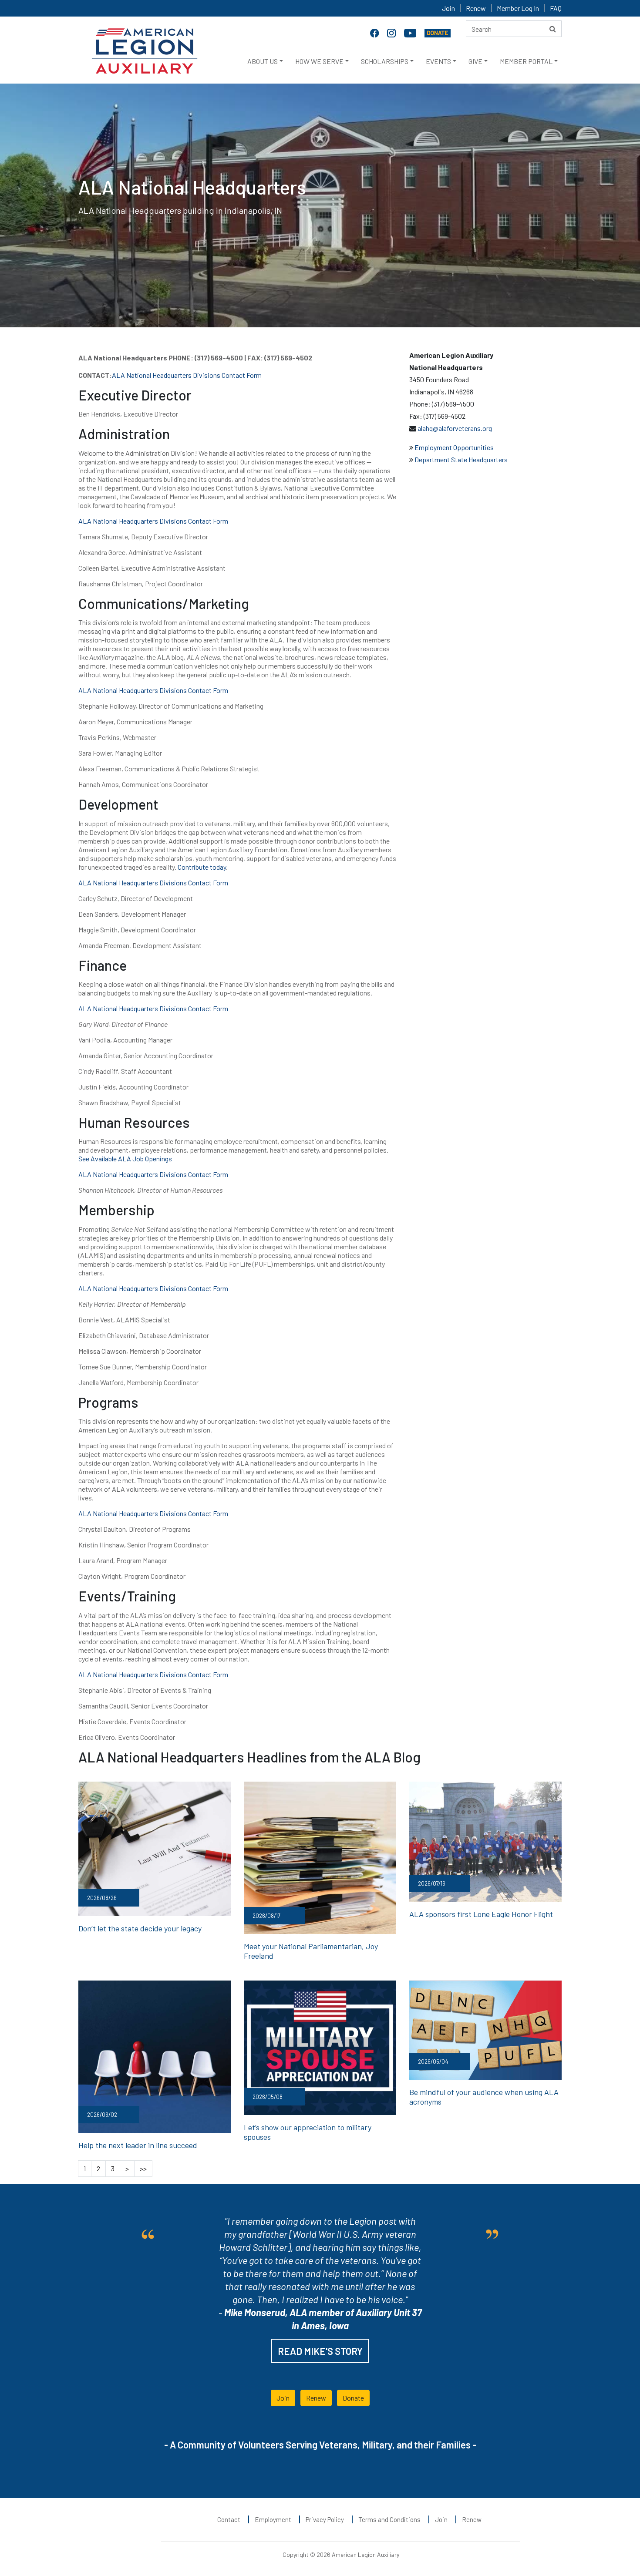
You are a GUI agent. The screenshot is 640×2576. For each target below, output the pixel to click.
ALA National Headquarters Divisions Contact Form (187, 375)
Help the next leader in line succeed (138, 2145)
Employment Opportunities (454, 447)
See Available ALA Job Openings (125, 1159)
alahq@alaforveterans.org (454, 428)
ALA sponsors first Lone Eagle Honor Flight (481, 1914)
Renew (476, 8)
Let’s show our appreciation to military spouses (308, 2132)
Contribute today (202, 867)
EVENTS (438, 61)
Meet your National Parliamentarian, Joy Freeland (311, 1951)
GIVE (475, 61)
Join (448, 8)
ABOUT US (263, 61)
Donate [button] (353, 2398)
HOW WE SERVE (319, 61)
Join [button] (283, 2398)
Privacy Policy (325, 2519)
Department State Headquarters (460, 459)
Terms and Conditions (389, 2519)
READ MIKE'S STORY (320, 2351)
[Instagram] (392, 32)
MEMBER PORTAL (526, 61)
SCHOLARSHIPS (385, 61)
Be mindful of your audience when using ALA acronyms (484, 2097)
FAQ (556, 8)
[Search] (553, 29)
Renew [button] (316, 2398)
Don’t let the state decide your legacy (140, 1928)
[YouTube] (411, 32)
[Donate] (438, 32)
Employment (273, 2519)
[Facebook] (375, 32)
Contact (229, 2519)
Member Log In (518, 8)
